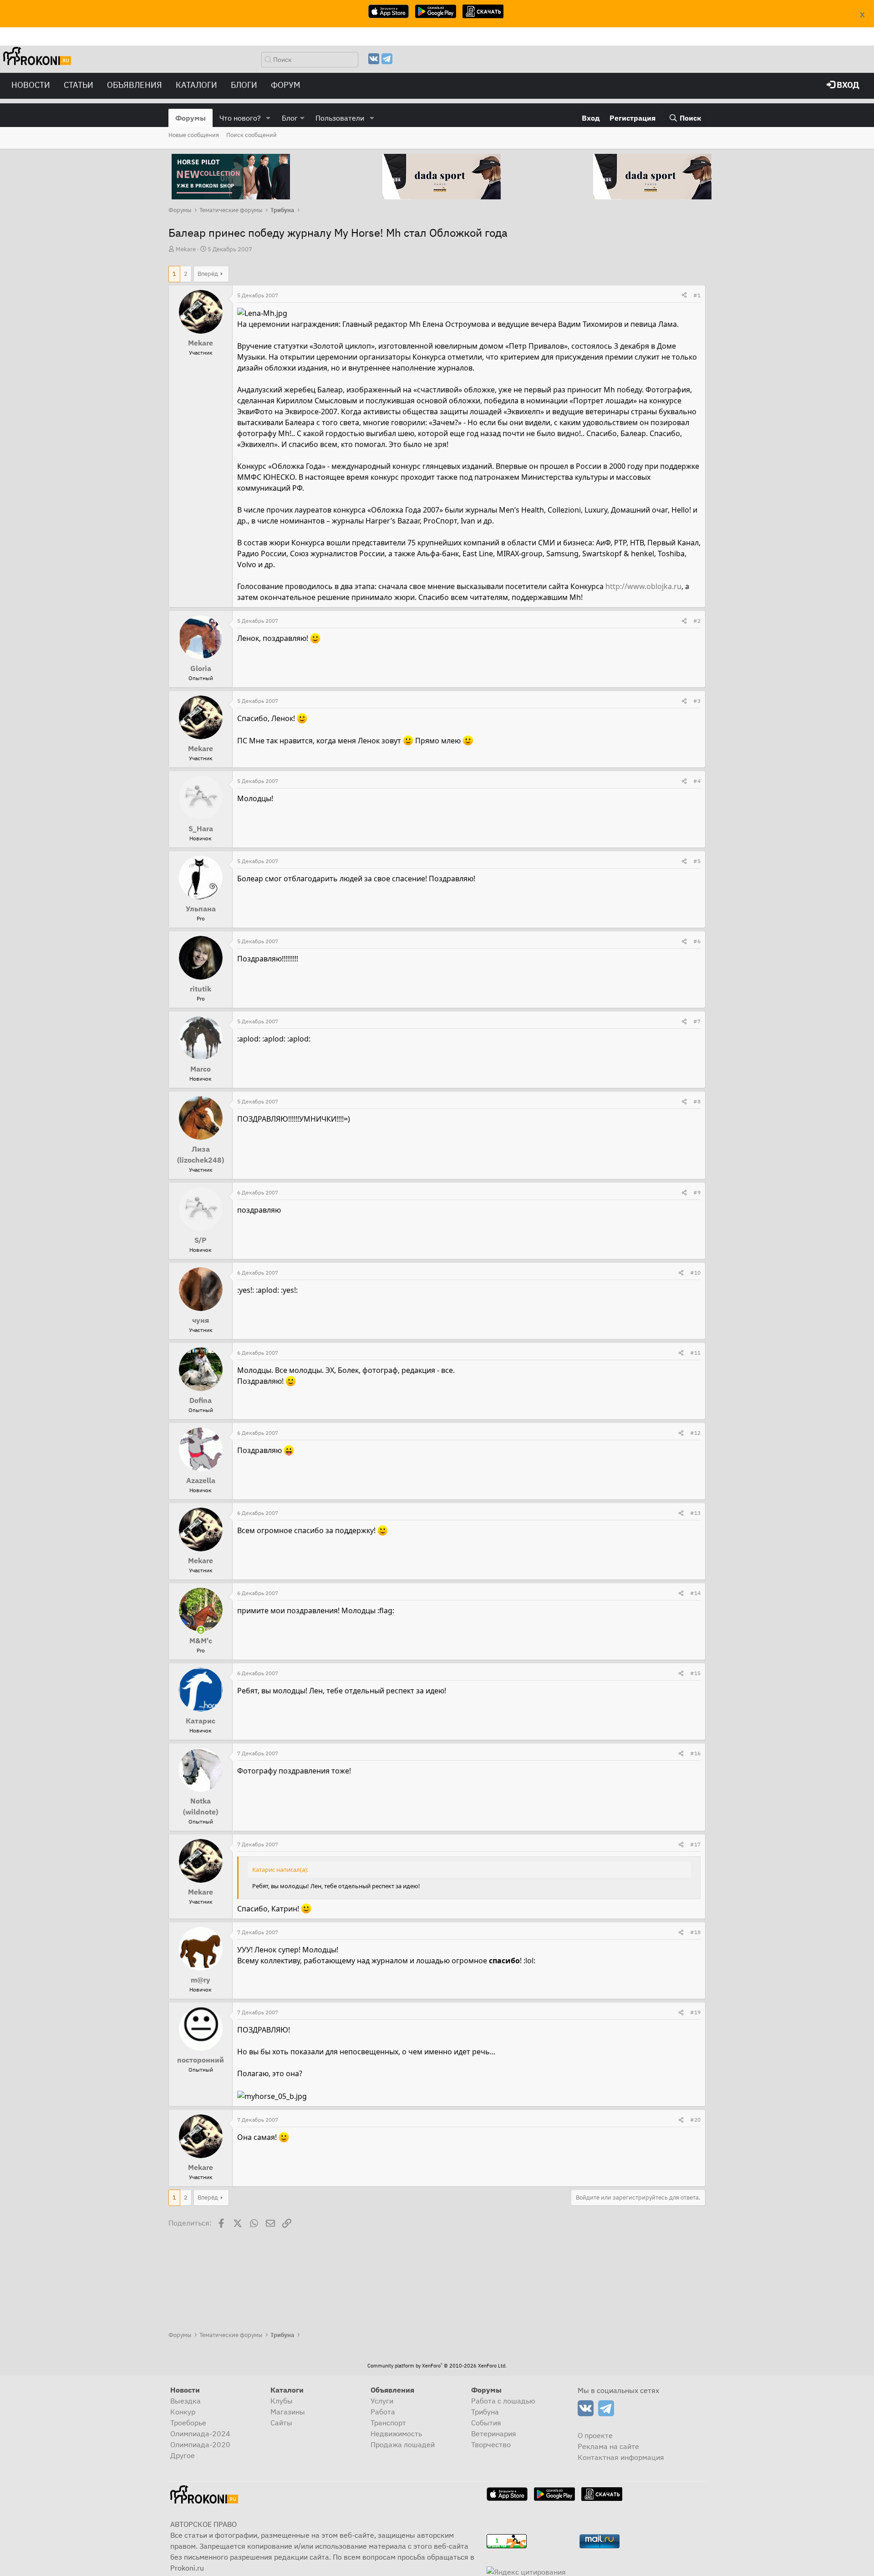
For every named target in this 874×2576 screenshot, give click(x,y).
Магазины (288, 2412)
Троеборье (188, 2423)
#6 (697, 941)
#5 (697, 861)
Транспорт (388, 2423)
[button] (268, 118)
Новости (31, 85)
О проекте (595, 2435)
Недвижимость (396, 2434)
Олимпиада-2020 (200, 2444)
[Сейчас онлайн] (201, 1630)
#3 (697, 701)
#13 (695, 1513)
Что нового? (240, 118)
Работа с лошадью (503, 2401)
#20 (695, 2120)
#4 (697, 781)
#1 (697, 295)
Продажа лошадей (403, 2444)
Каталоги (196, 85)
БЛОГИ (244, 85)
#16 (695, 1753)
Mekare (186, 249)
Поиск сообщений (252, 135)
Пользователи (340, 118)
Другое (183, 2455)
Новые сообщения (194, 135)
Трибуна (485, 2412)
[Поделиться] (684, 295)
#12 (695, 1433)
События (486, 2423)
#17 (695, 1844)
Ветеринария (494, 2434)
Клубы (282, 2401)
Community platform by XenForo (437, 2366)
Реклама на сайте (608, 2446)
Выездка (185, 2401)
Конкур (183, 2412)
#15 (695, 1673)
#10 (695, 1273)
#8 (697, 1101)
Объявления (135, 85)
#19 (695, 2012)
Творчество (491, 2444)
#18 (695, 1932)
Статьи (79, 85)
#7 (697, 1021)
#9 (697, 1192)
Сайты (281, 2423)
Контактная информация (621, 2457)
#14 (695, 1593)
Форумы (191, 118)
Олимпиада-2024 (200, 2434)
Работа (383, 2412)
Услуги (382, 2401)
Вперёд (208, 274)
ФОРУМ (286, 85)
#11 (695, 1353)
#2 (697, 621)
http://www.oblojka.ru (643, 586)
